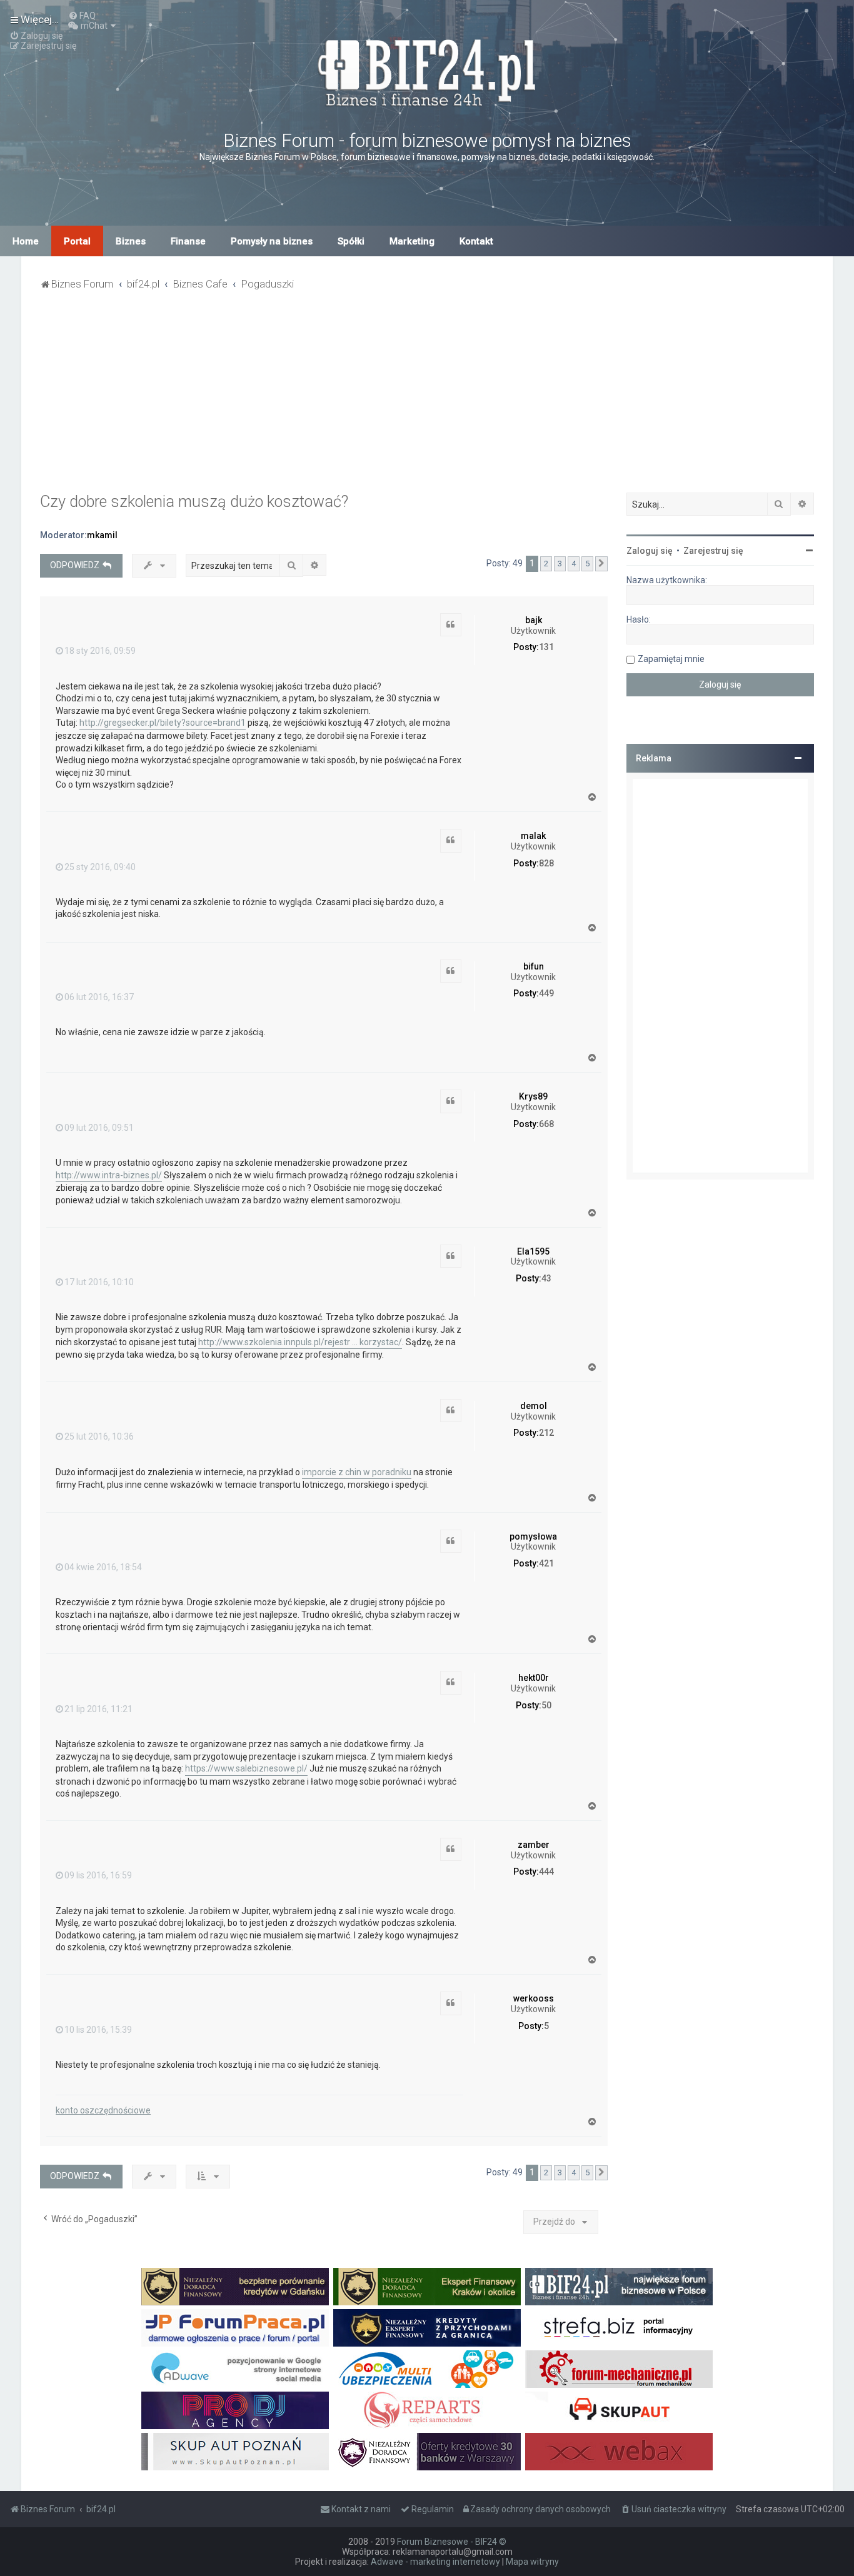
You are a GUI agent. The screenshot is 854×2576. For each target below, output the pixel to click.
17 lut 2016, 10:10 (99, 1282)
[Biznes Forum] (427, 71)
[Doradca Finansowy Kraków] (427, 2287)
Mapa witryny (532, 2562)
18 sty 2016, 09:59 (100, 651)
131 (546, 647)
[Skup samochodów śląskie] (619, 2410)
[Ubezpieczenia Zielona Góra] (427, 2369)
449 (546, 993)
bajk (534, 620)
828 (546, 863)
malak (533, 836)
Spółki (351, 241)
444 (546, 1872)
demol (534, 1406)
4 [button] (574, 564)
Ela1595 (533, 1251)
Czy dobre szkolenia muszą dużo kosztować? (194, 502)
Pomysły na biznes (272, 241)
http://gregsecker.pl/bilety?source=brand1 (163, 723)
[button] (601, 564)
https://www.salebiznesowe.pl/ (246, 1768)
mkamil (102, 535)
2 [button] (546, 564)
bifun (534, 966)
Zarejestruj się (713, 551)
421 (546, 1563)
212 (546, 1433)
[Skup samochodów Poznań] (235, 2452)
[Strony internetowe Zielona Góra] (235, 2369)
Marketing (412, 241)
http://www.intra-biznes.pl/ (109, 1175)
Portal (77, 241)
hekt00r (534, 1678)
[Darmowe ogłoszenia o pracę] (235, 2328)
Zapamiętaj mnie (671, 659)
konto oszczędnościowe (103, 2110)
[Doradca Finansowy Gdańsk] (235, 2287)
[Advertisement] (427, 399)
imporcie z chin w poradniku (357, 1472)
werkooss (534, 1998)
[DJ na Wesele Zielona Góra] (235, 2410)
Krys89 (533, 1096)
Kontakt (476, 241)
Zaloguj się (650, 551)
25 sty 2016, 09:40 (100, 867)
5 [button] (587, 564)
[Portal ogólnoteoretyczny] (619, 2328)
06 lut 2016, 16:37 (99, 997)
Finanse (188, 241)
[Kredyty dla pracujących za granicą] (427, 2328)
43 (546, 1278)
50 (546, 1705)
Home (26, 241)
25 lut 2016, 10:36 (99, 1436)
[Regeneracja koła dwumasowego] (427, 2410)
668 (546, 1124)
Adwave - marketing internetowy (435, 2562)
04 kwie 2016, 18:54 (103, 1567)
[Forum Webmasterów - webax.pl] (619, 2452)
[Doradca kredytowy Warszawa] (427, 2452)
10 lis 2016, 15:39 (98, 2030)
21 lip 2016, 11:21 (98, 1709)
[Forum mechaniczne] (619, 2369)
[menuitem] (82, 16)
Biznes (131, 241)
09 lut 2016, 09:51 (99, 1128)
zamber (534, 1845)
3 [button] (560, 564)
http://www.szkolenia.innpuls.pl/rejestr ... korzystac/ (300, 1342)
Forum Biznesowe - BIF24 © (452, 2542)
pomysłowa (533, 1536)
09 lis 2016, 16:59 (98, 1875)
